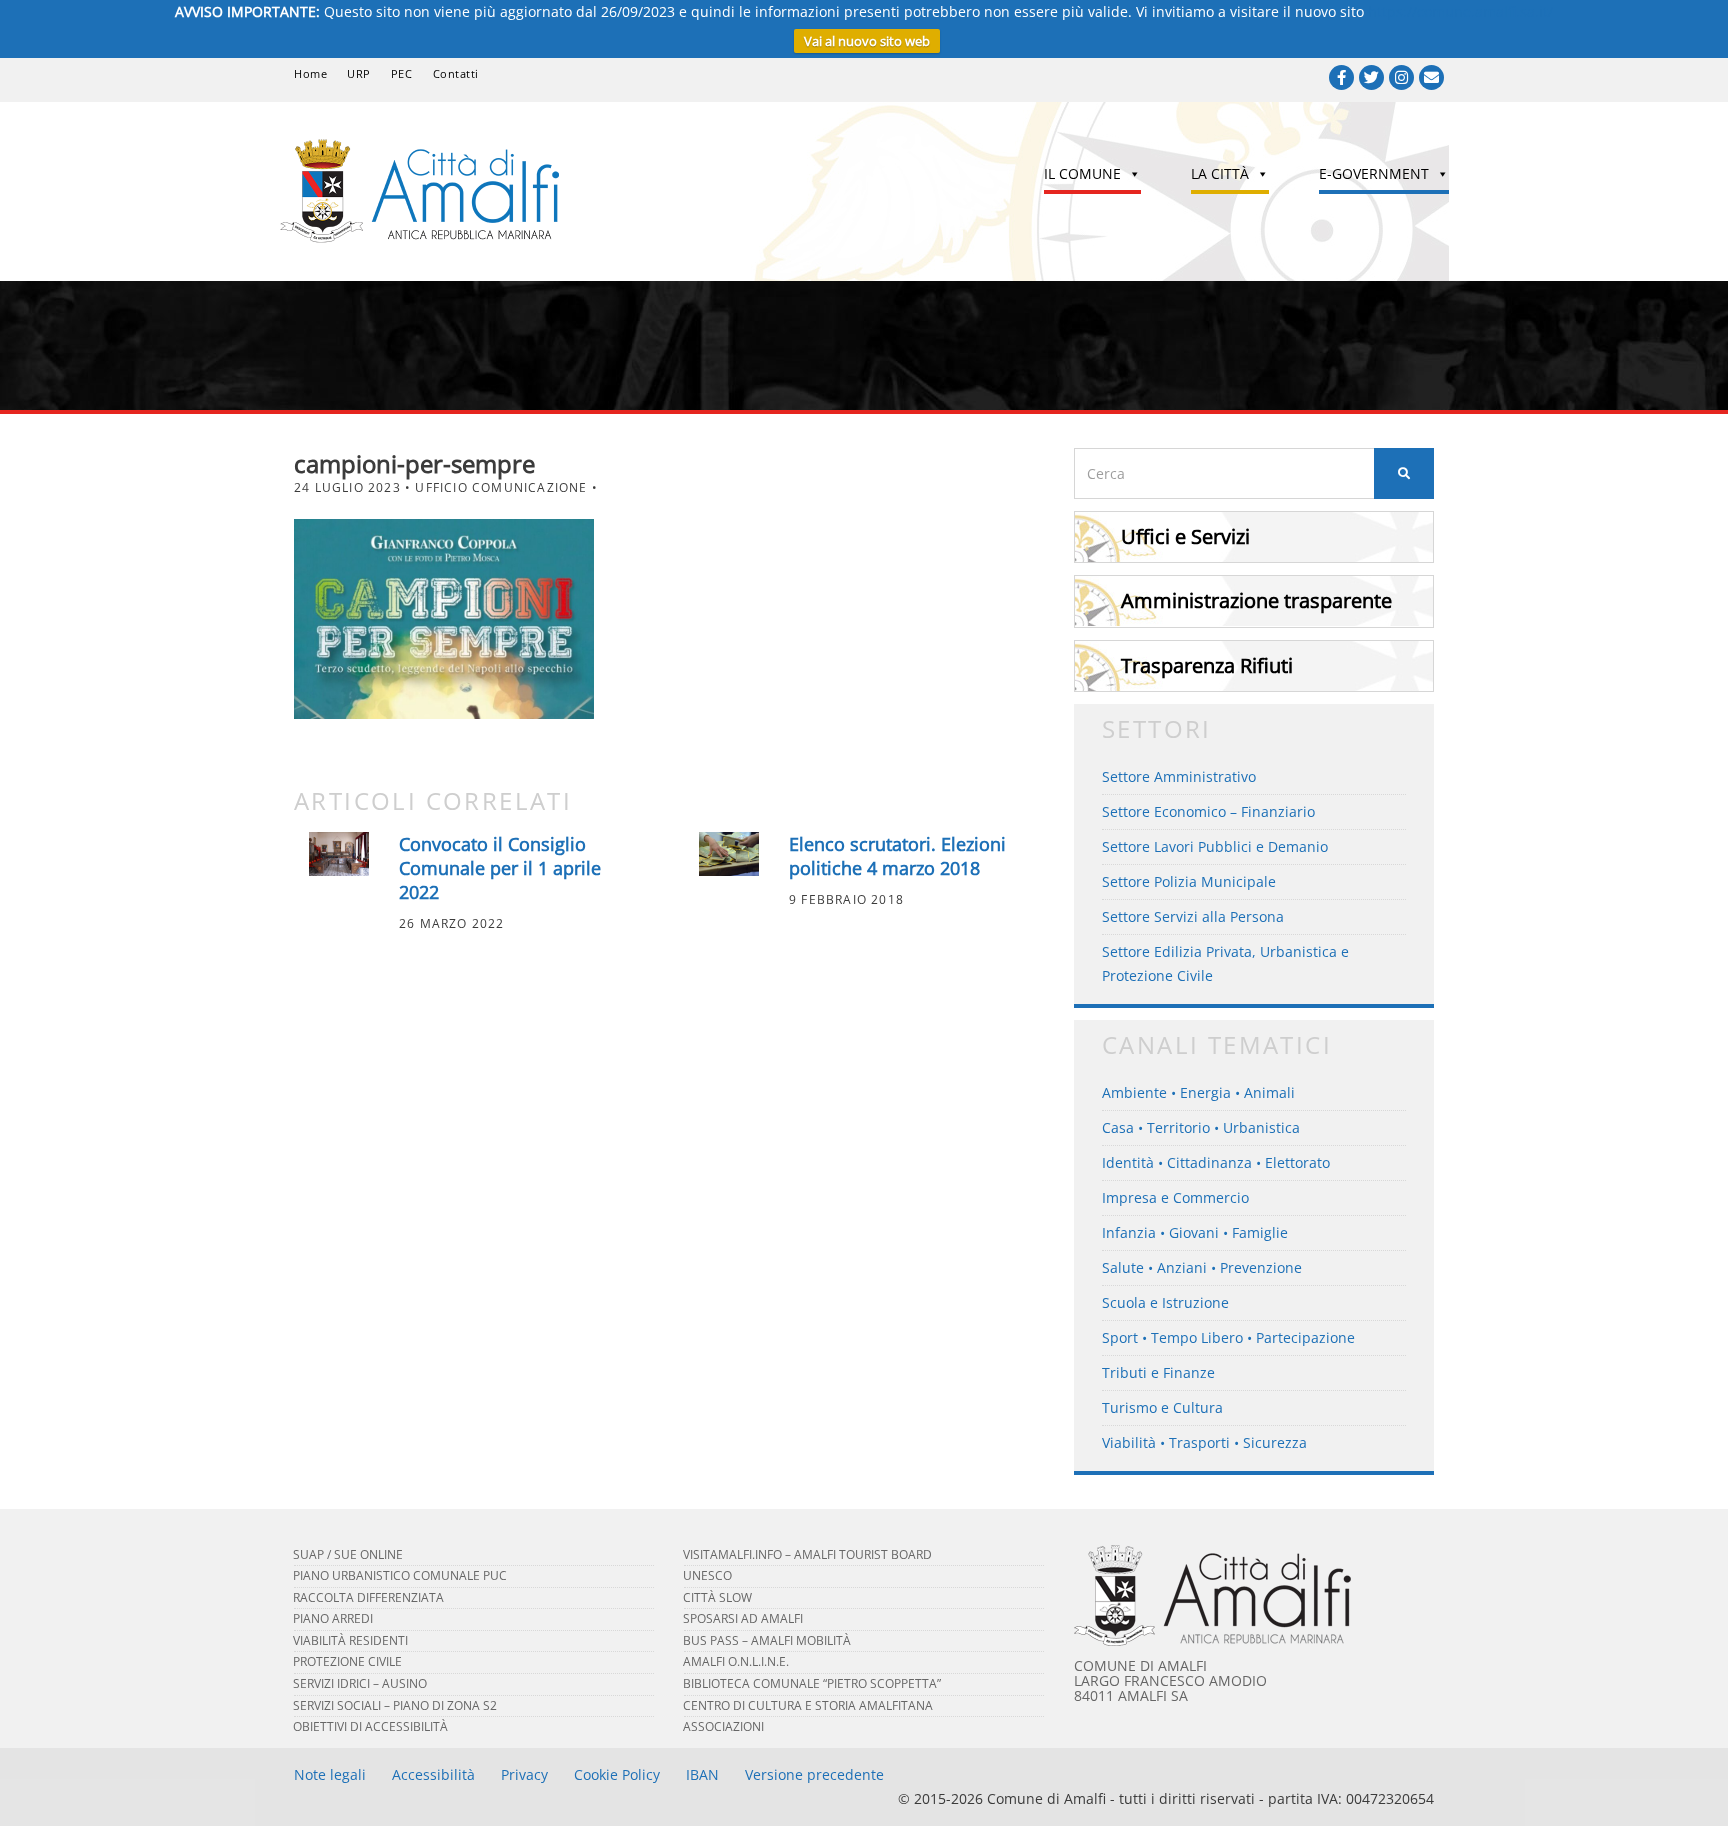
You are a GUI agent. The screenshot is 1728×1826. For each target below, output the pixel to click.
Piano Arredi (333, 1618)
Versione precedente (814, 1774)
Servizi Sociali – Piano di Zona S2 (395, 1705)
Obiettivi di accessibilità (370, 1726)
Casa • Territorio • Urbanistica (1201, 1127)
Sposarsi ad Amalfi (743, 1618)
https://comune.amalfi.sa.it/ (1460, 11)
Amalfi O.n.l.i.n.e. (736, 1661)
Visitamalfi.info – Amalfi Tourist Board (807, 1554)
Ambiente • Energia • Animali (1198, 1092)
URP (359, 73)
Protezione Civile (347, 1661)
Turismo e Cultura (1162, 1407)
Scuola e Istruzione (1165, 1302)
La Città (1220, 173)
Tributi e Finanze (1158, 1372)
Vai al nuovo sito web (867, 41)
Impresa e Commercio (1175, 1197)
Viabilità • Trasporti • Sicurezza (1204, 1442)
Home (310, 73)
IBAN (702, 1774)
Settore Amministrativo (1179, 776)
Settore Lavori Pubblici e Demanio (1215, 846)
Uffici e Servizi (1185, 536)
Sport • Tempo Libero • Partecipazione (1228, 1337)
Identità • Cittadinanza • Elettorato (1216, 1162)
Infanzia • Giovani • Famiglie (1195, 1232)
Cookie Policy (617, 1774)
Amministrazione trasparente (1256, 600)
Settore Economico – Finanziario (1208, 811)
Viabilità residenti (350, 1640)
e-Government (1374, 173)
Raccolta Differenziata (368, 1597)
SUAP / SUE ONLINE (348, 1554)
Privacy (524, 1774)
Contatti (456, 73)
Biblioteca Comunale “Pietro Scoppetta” (812, 1683)
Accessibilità (433, 1774)
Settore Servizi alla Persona (1193, 916)
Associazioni (723, 1726)
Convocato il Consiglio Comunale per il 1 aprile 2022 (500, 868)
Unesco (707, 1575)
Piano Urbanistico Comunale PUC (400, 1575)
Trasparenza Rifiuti (1207, 665)
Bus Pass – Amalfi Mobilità (767, 1640)
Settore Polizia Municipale (1189, 881)
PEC (402, 73)
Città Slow (717, 1597)
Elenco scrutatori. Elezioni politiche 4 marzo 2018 (897, 856)
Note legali (330, 1774)
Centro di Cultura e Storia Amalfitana (808, 1705)
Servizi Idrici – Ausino (360, 1683)
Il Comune (1082, 173)
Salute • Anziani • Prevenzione (1202, 1267)
